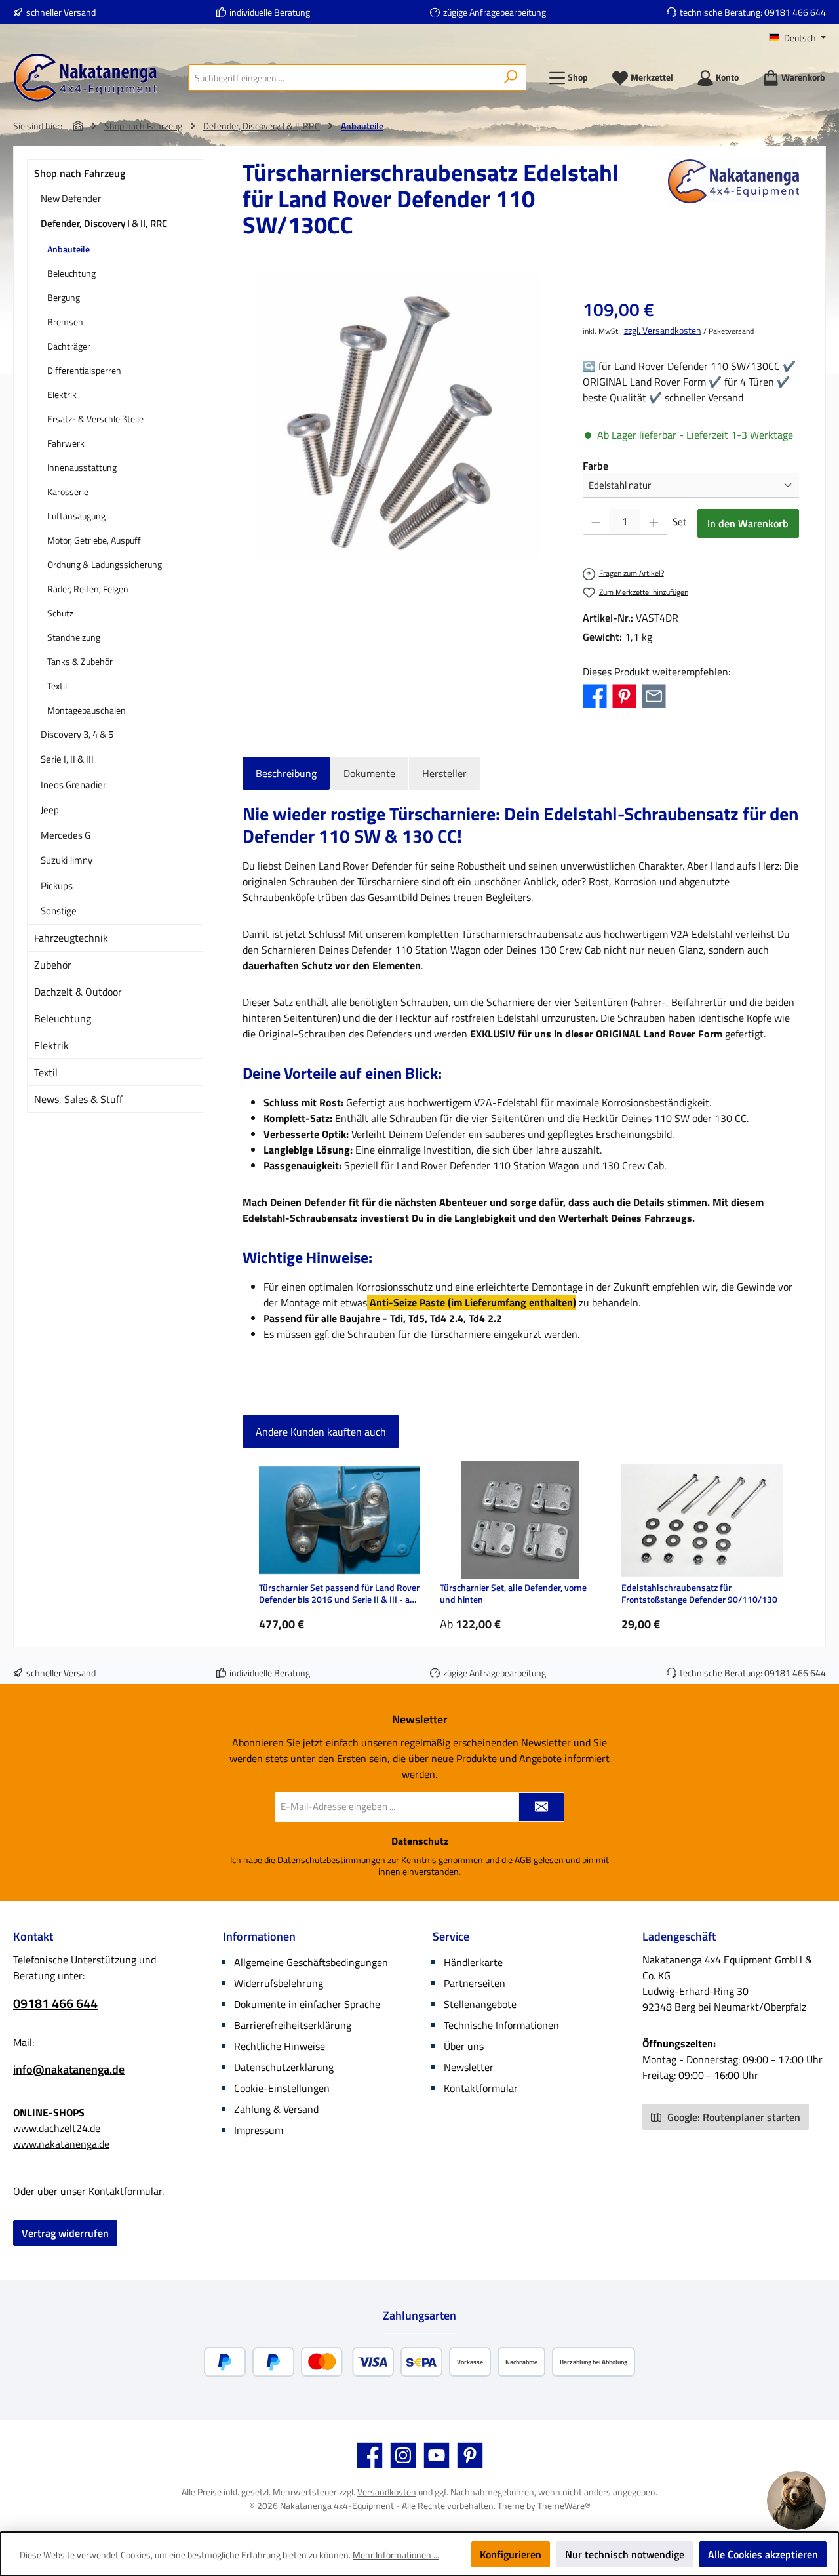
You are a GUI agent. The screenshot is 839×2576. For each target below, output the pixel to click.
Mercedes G (66, 835)
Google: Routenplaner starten (732, 2117)
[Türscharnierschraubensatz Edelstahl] (399, 416)
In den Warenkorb (748, 523)
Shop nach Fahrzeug (80, 173)
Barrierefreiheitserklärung (293, 2025)
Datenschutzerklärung (284, 2067)
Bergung (64, 297)
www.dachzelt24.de (57, 2128)
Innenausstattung (82, 467)
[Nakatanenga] (733, 204)
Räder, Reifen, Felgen (88, 589)
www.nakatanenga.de (61, 2144)
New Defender (71, 198)
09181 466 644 (795, 12)
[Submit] (541, 1807)
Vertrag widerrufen (65, 2233)
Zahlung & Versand (276, 2109)
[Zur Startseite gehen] (85, 78)
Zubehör (53, 965)
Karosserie (68, 492)
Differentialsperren (84, 370)
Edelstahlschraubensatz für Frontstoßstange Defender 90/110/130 (699, 1594)
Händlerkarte (473, 1962)
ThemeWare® (564, 2506)
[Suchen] (511, 77)
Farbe (595, 466)
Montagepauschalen (87, 710)
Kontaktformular (125, 2191)
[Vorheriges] (252, 1547)
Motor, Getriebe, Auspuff (94, 540)
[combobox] (342, 77)
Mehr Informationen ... (396, 2555)
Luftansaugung (76, 516)
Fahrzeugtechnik (71, 938)
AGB (523, 1860)
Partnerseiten (475, 1983)
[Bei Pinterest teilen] (624, 694)
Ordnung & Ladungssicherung (105, 564)
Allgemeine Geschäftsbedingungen (311, 1962)
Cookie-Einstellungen (282, 2088)
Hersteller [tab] (444, 773)
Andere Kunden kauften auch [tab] (321, 1432)
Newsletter (469, 2067)
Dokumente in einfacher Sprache (307, 2004)
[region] (400, 416)
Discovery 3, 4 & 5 (77, 734)
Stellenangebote (480, 2004)
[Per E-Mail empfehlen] (654, 694)
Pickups (57, 886)
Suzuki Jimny (67, 860)
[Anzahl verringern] (596, 522)
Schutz (60, 613)
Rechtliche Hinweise (280, 2046)
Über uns (464, 2046)
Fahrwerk (66, 443)
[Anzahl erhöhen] (654, 522)
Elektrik (62, 394)
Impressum (259, 2130)
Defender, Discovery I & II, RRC (104, 223)
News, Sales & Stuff (78, 1099)
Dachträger (69, 346)
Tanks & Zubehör (80, 661)
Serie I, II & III (67, 759)
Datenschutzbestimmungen (331, 1860)
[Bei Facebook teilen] (595, 694)
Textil (57, 686)
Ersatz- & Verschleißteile (95, 419)
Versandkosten (387, 2492)
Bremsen (65, 322)
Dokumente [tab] (369, 773)
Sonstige (59, 911)
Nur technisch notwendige (625, 2554)
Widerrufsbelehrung (279, 1983)
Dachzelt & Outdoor (78, 992)
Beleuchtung (71, 273)
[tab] (286, 773)
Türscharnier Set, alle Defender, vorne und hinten (513, 1594)
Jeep (50, 810)
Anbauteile (68, 249)
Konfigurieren (511, 2554)
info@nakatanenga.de (69, 2069)
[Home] (78, 126)
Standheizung (74, 637)
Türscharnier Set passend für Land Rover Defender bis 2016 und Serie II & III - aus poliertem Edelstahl (339, 1594)
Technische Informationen (501, 2025)
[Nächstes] (789, 1547)
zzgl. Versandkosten (663, 330)
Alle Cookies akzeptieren (763, 2554)
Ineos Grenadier (73, 785)
